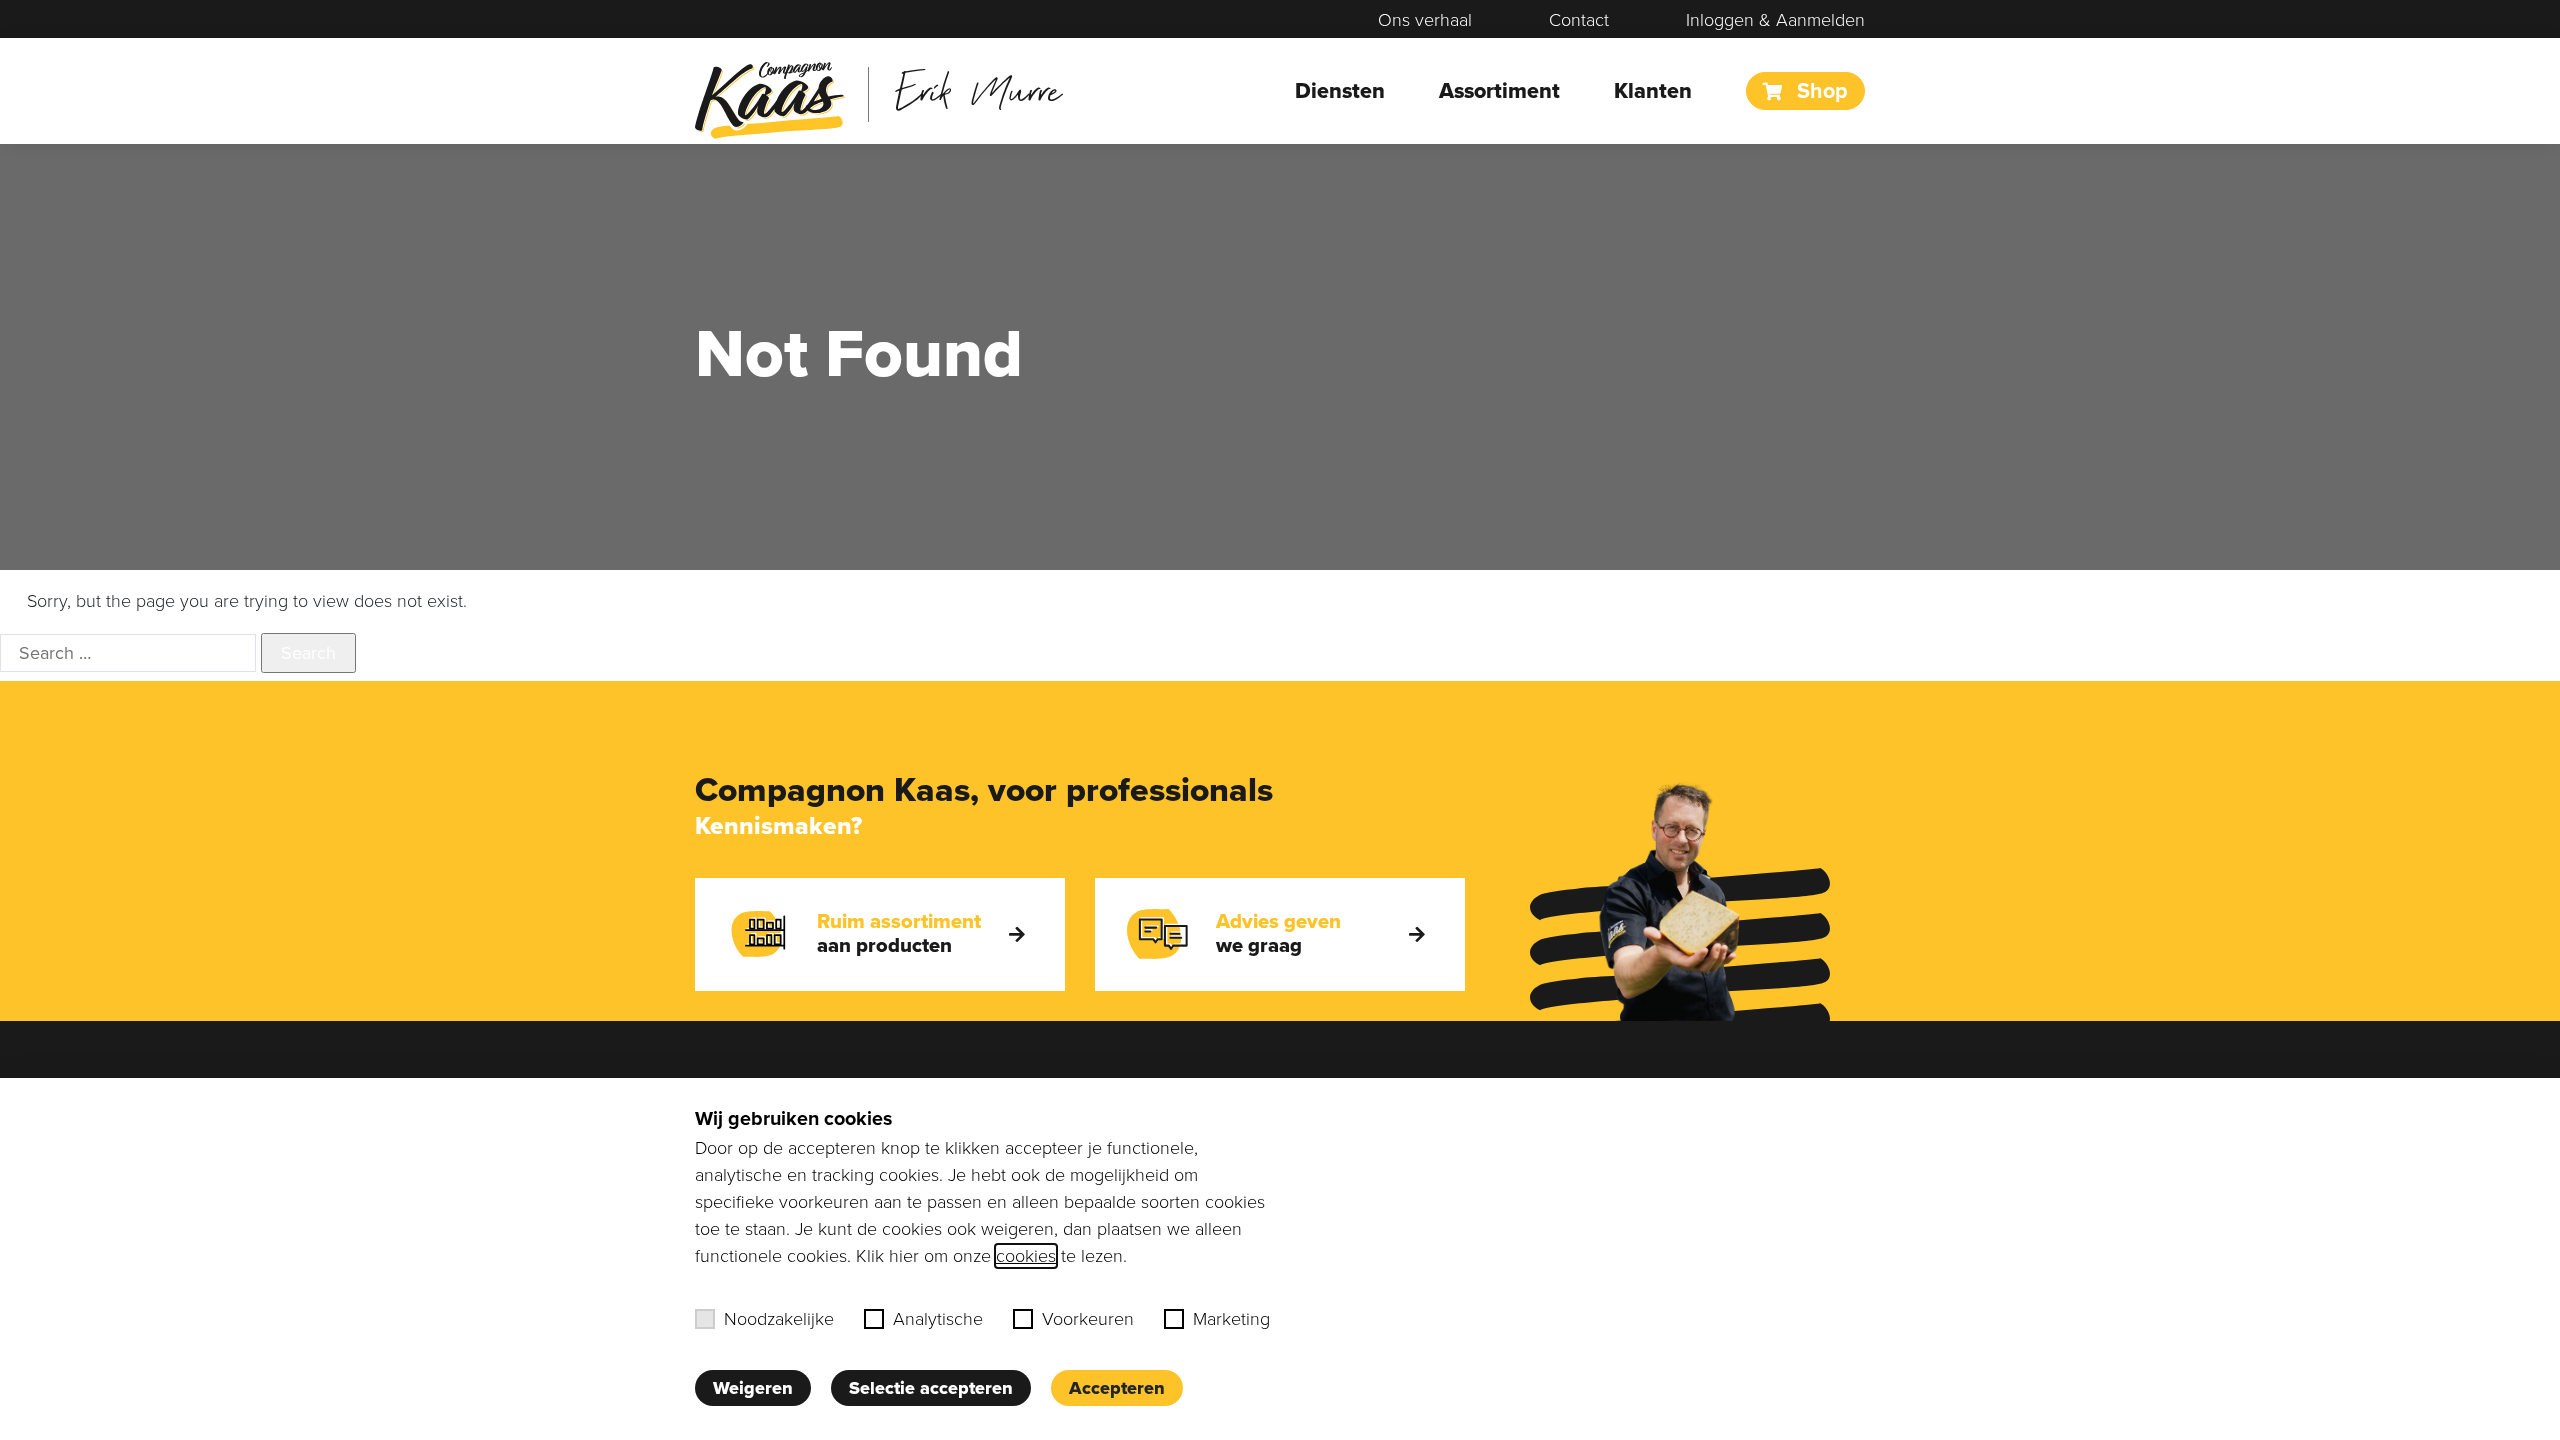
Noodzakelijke (779, 1319)
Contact (1579, 20)
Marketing (1231, 1319)
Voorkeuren (1088, 1319)
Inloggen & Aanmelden (1775, 20)
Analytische (938, 1319)
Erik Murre (978, 89)
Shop (1819, 91)
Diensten (1340, 91)
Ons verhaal (1425, 20)
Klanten (1653, 91)
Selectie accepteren (931, 1388)
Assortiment (1499, 91)
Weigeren (753, 1388)
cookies (1026, 1256)
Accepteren (1117, 1388)
